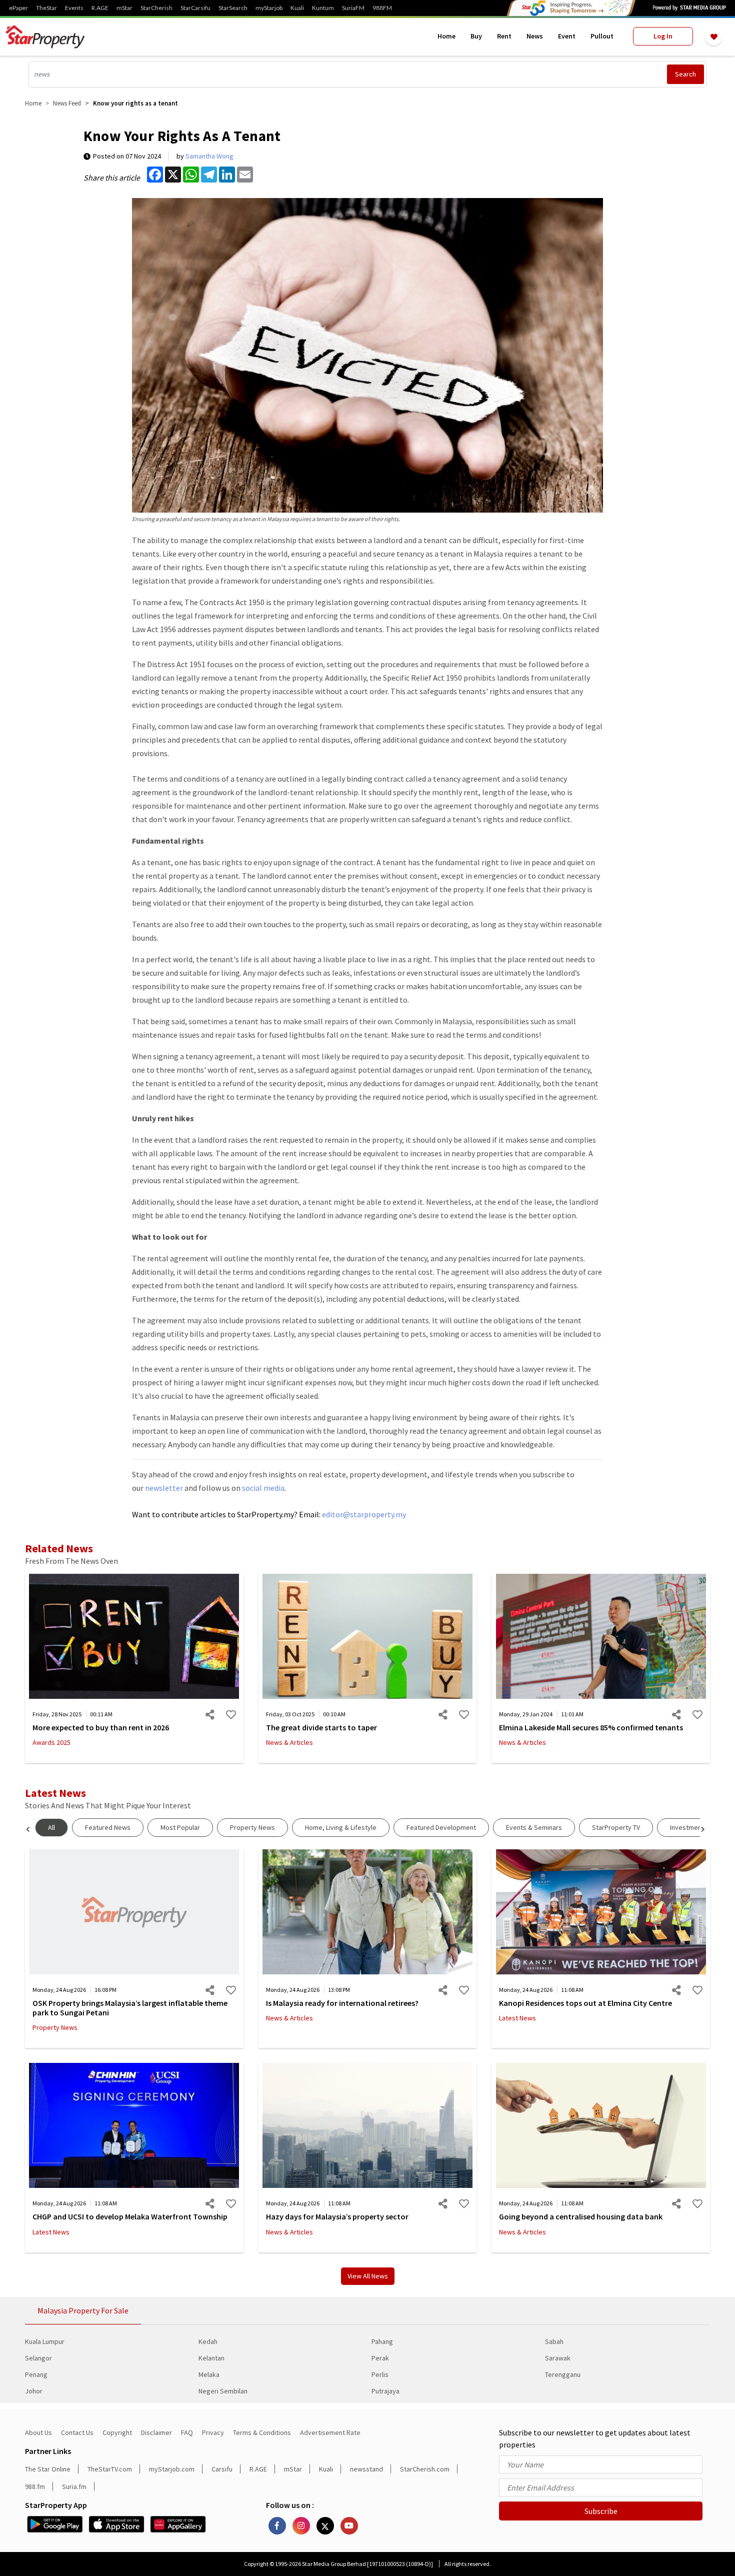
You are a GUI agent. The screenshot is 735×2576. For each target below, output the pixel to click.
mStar (124, 8)
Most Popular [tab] (180, 1827)
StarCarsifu (195, 8)
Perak (380, 2358)
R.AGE (100, 8)
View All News (368, 2276)
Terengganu (563, 2374)
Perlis (380, 2374)
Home (446, 36)
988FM (382, 8)
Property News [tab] (252, 1827)
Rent (504, 36)
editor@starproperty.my (363, 1514)
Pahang (382, 2341)
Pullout (602, 36)
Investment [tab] (687, 1827)
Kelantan (211, 2358)
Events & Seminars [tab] (534, 1827)
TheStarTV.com (110, 2469)
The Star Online (48, 2469)
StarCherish (156, 8)
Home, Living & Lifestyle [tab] (341, 1827)
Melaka (209, 2374)
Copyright (117, 2432)
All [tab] (51, 1827)
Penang (36, 2374)
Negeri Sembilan (223, 2391)
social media (263, 1488)
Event (567, 36)
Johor (34, 2391)
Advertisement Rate (330, 2432)
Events (74, 8)
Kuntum (323, 8)
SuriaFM (353, 8)
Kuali (297, 8)
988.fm (35, 2486)
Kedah (208, 2341)
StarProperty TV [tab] (616, 1827)
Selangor (38, 2358)
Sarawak (558, 2358)
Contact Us (77, 2432)
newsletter (164, 1488)
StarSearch (233, 8)
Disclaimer (156, 2432)
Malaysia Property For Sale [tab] (83, 2310)
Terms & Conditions (262, 2432)
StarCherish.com (425, 2469)
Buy (476, 36)
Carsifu (222, 2469)
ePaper (18, 8)
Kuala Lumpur (45, 2341)
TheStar (46, 8)
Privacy (213, 2432)
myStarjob (269, 8)
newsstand (366, 2469)
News (535, 36)
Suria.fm (74, 2486)
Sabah (554, 2341)
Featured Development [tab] (441, 1827)
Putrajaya (385, 2391)
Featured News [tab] (108, 1827)
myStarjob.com (172, 2469)
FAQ (187, 2432)
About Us (38, 2432)
